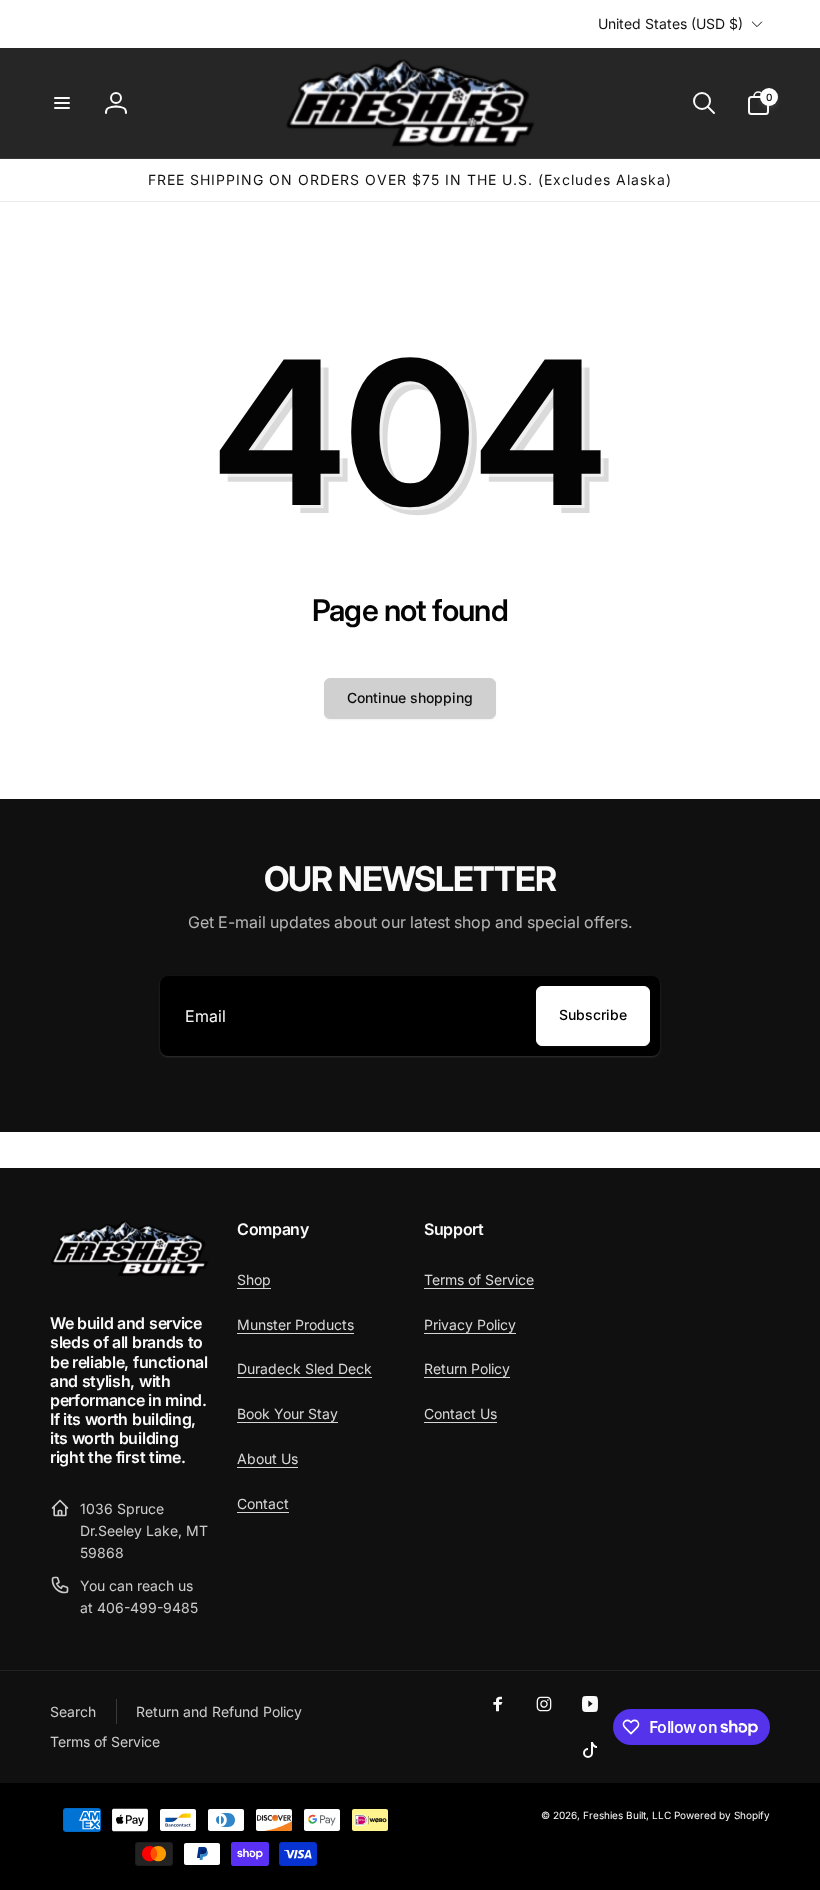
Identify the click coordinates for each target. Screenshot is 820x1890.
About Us (267, 1458)
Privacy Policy (470, 1324)
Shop (254, 1279)
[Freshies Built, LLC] (129, 1271)
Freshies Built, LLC (627, 1815)
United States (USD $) (670, 23)
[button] (62, 103)
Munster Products (295, 1324)
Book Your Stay (287, 1413)
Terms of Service (479, 1279)
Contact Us (460, 1413)
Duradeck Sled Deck (304, 1368)
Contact (263, 1503)
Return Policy (467, 1368)
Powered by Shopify (722, 1815)
